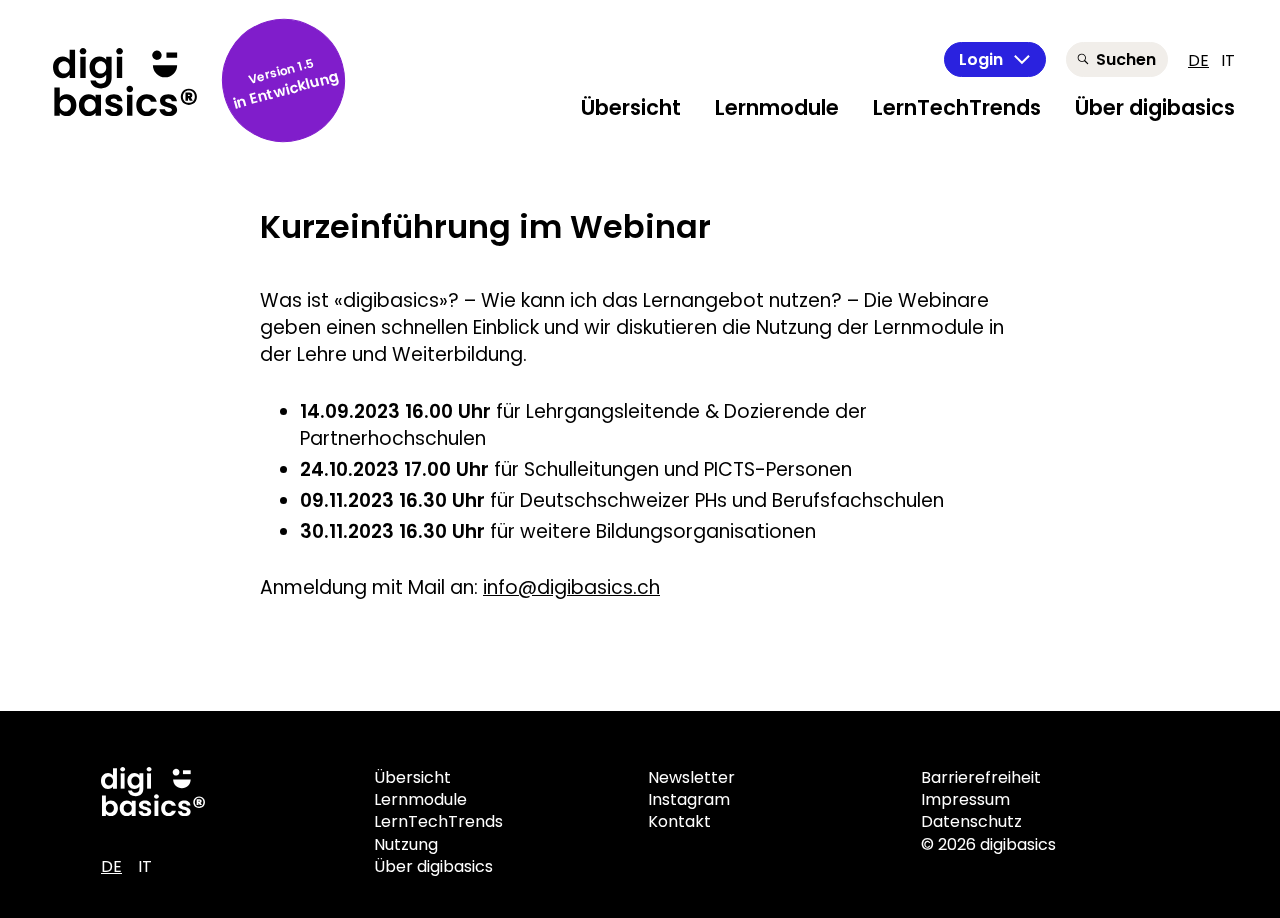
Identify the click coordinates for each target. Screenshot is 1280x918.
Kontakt (679, 821)
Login (981, 59)
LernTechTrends (957, 107)
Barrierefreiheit (981, 777)
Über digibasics (1155, 107)
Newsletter (691, 777)
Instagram (689, 799)
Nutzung (406, 844)
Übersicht (631, 107)
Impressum (965, 799)
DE (1198, 60)
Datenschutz (971, 821)
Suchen (1126, 59)
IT (1228, 60)
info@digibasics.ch (571, 587)
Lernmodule (777, 107)
